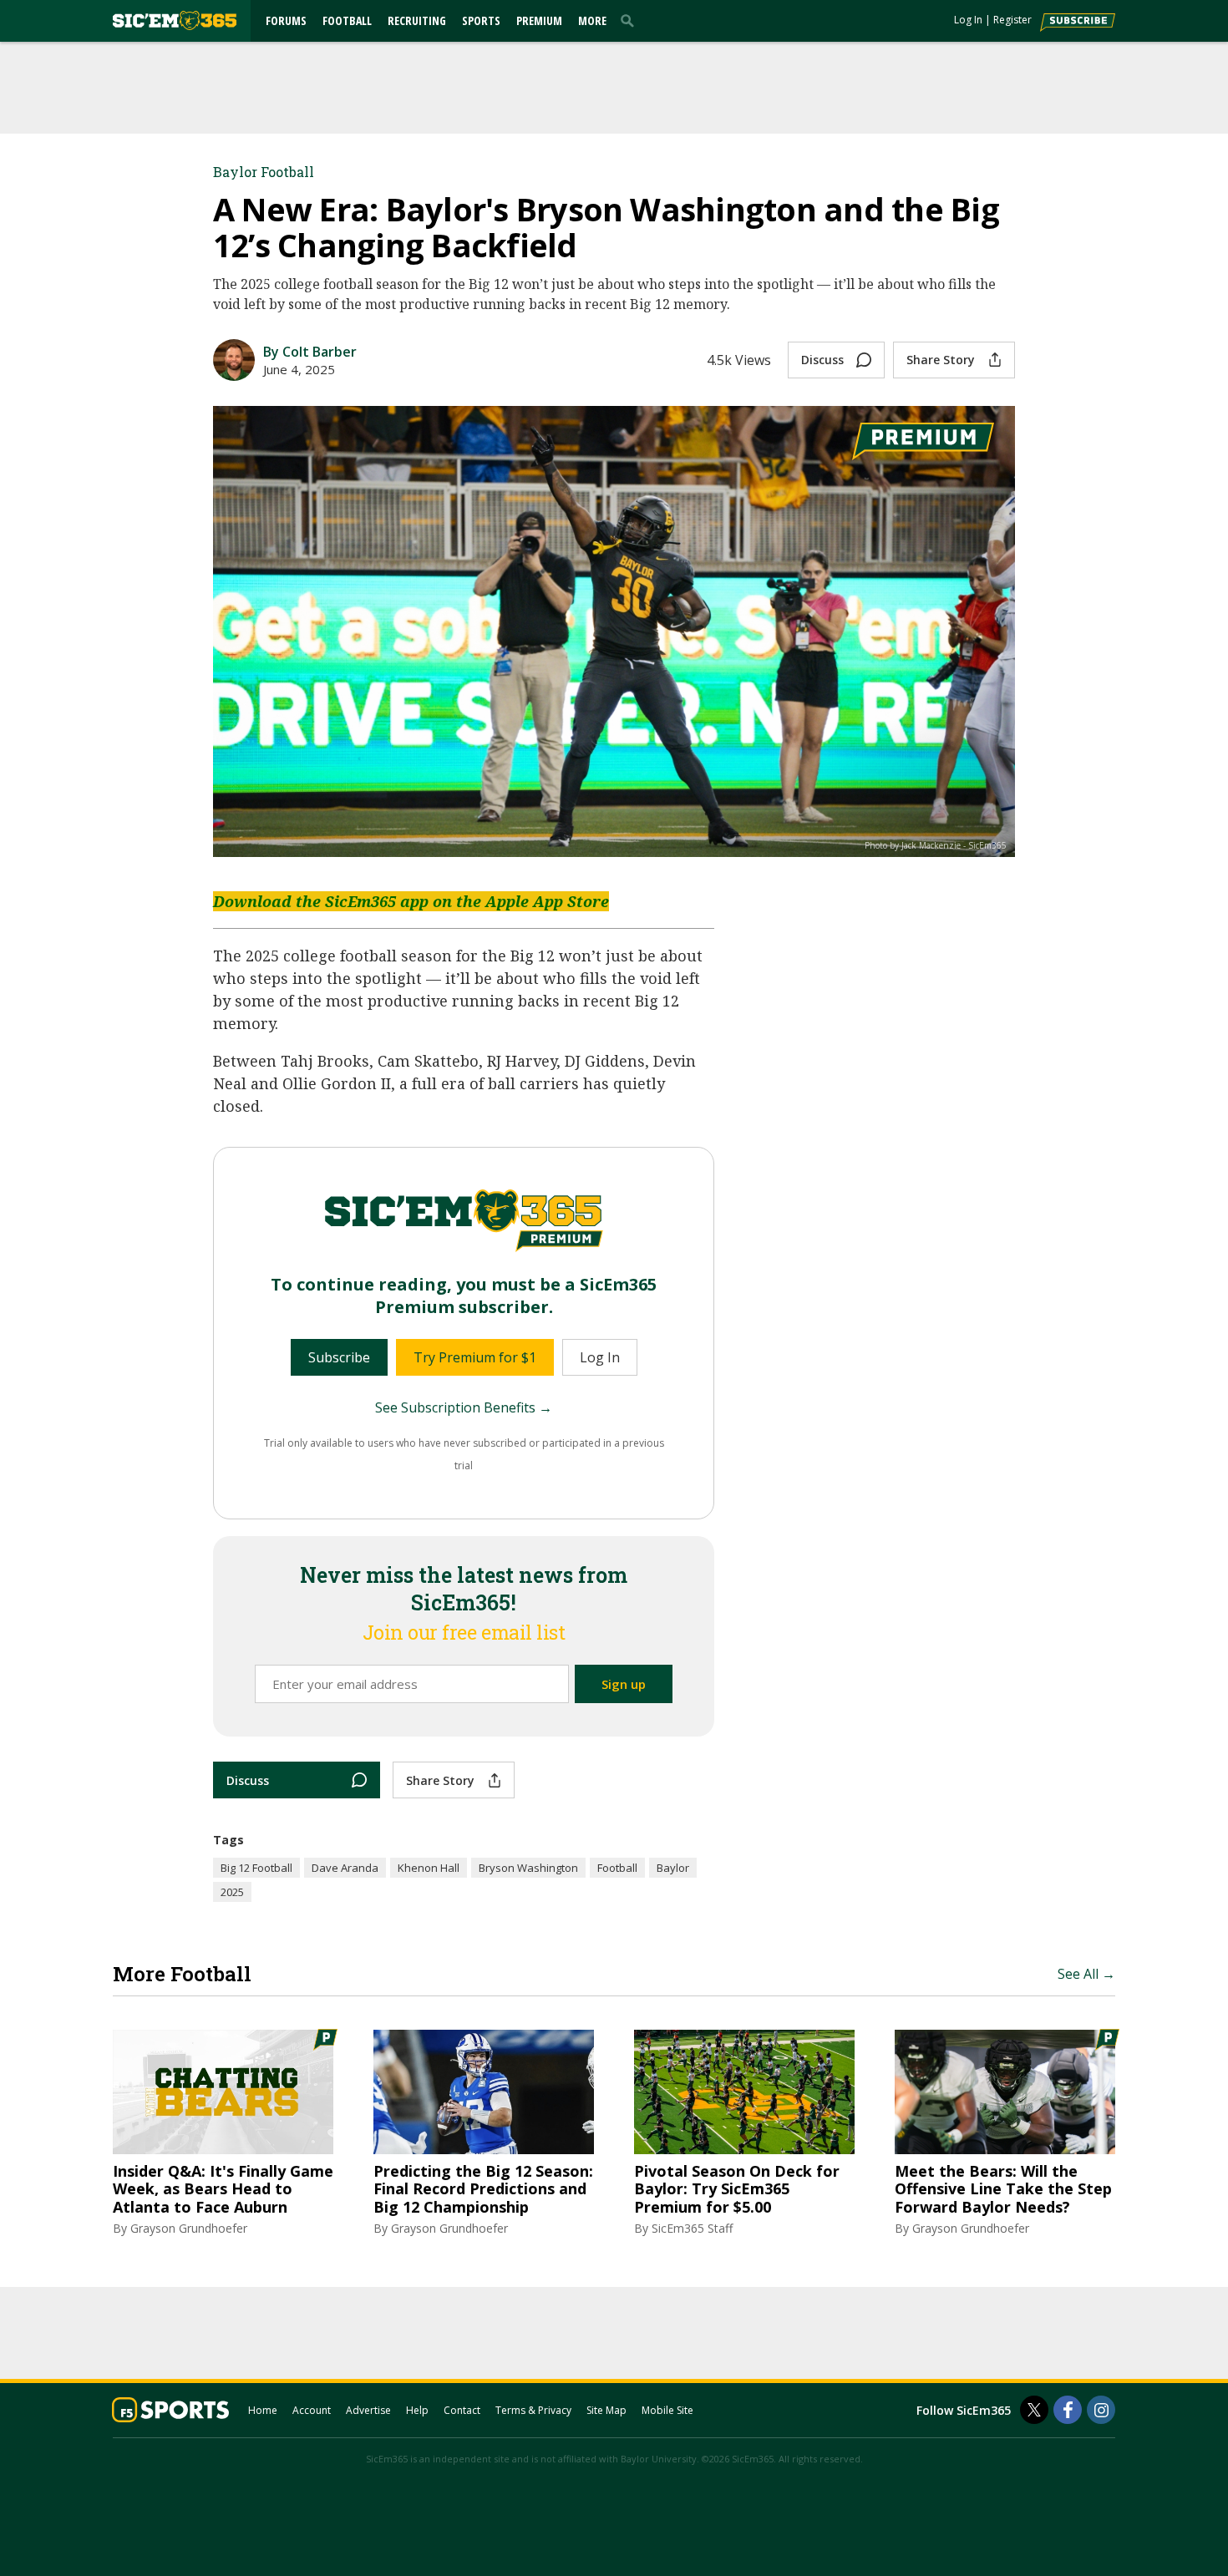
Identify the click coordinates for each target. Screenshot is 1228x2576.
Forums (286, 20)
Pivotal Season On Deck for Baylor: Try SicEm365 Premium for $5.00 (737, 2190)
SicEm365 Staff (692, 2228)
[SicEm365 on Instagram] (1101, 2410)
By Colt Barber (310, 352)
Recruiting (417, 20)
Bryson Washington (528, 1868)
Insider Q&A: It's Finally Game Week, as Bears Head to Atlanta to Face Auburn (223, 2190)
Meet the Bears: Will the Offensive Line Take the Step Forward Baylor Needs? (1003, 2190)
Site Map (606, 2410)
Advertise (368, 2410)
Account (312, 2410)
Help (417, 2410)
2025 (232, 1892)
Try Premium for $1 (475, 1357)
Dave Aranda (345, 1868)
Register (1012, 20)
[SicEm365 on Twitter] (1034, 2410)
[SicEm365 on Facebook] (1068, 2410)
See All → (1086, 1974)
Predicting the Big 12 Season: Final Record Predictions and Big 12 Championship (483, 2190)
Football (347, 20)
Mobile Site (667, 2410)
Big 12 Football (256, 1868)
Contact (462, 2410)
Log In (968, 20)
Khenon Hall (429, 1868)
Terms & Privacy (533, 2410)
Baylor (673, 1868)
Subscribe (339, 1357)
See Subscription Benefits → (464, 1407)
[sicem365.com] (175, 20)
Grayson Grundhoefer (189, 2228)
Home (263, 2410)
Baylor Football (264, 172)
